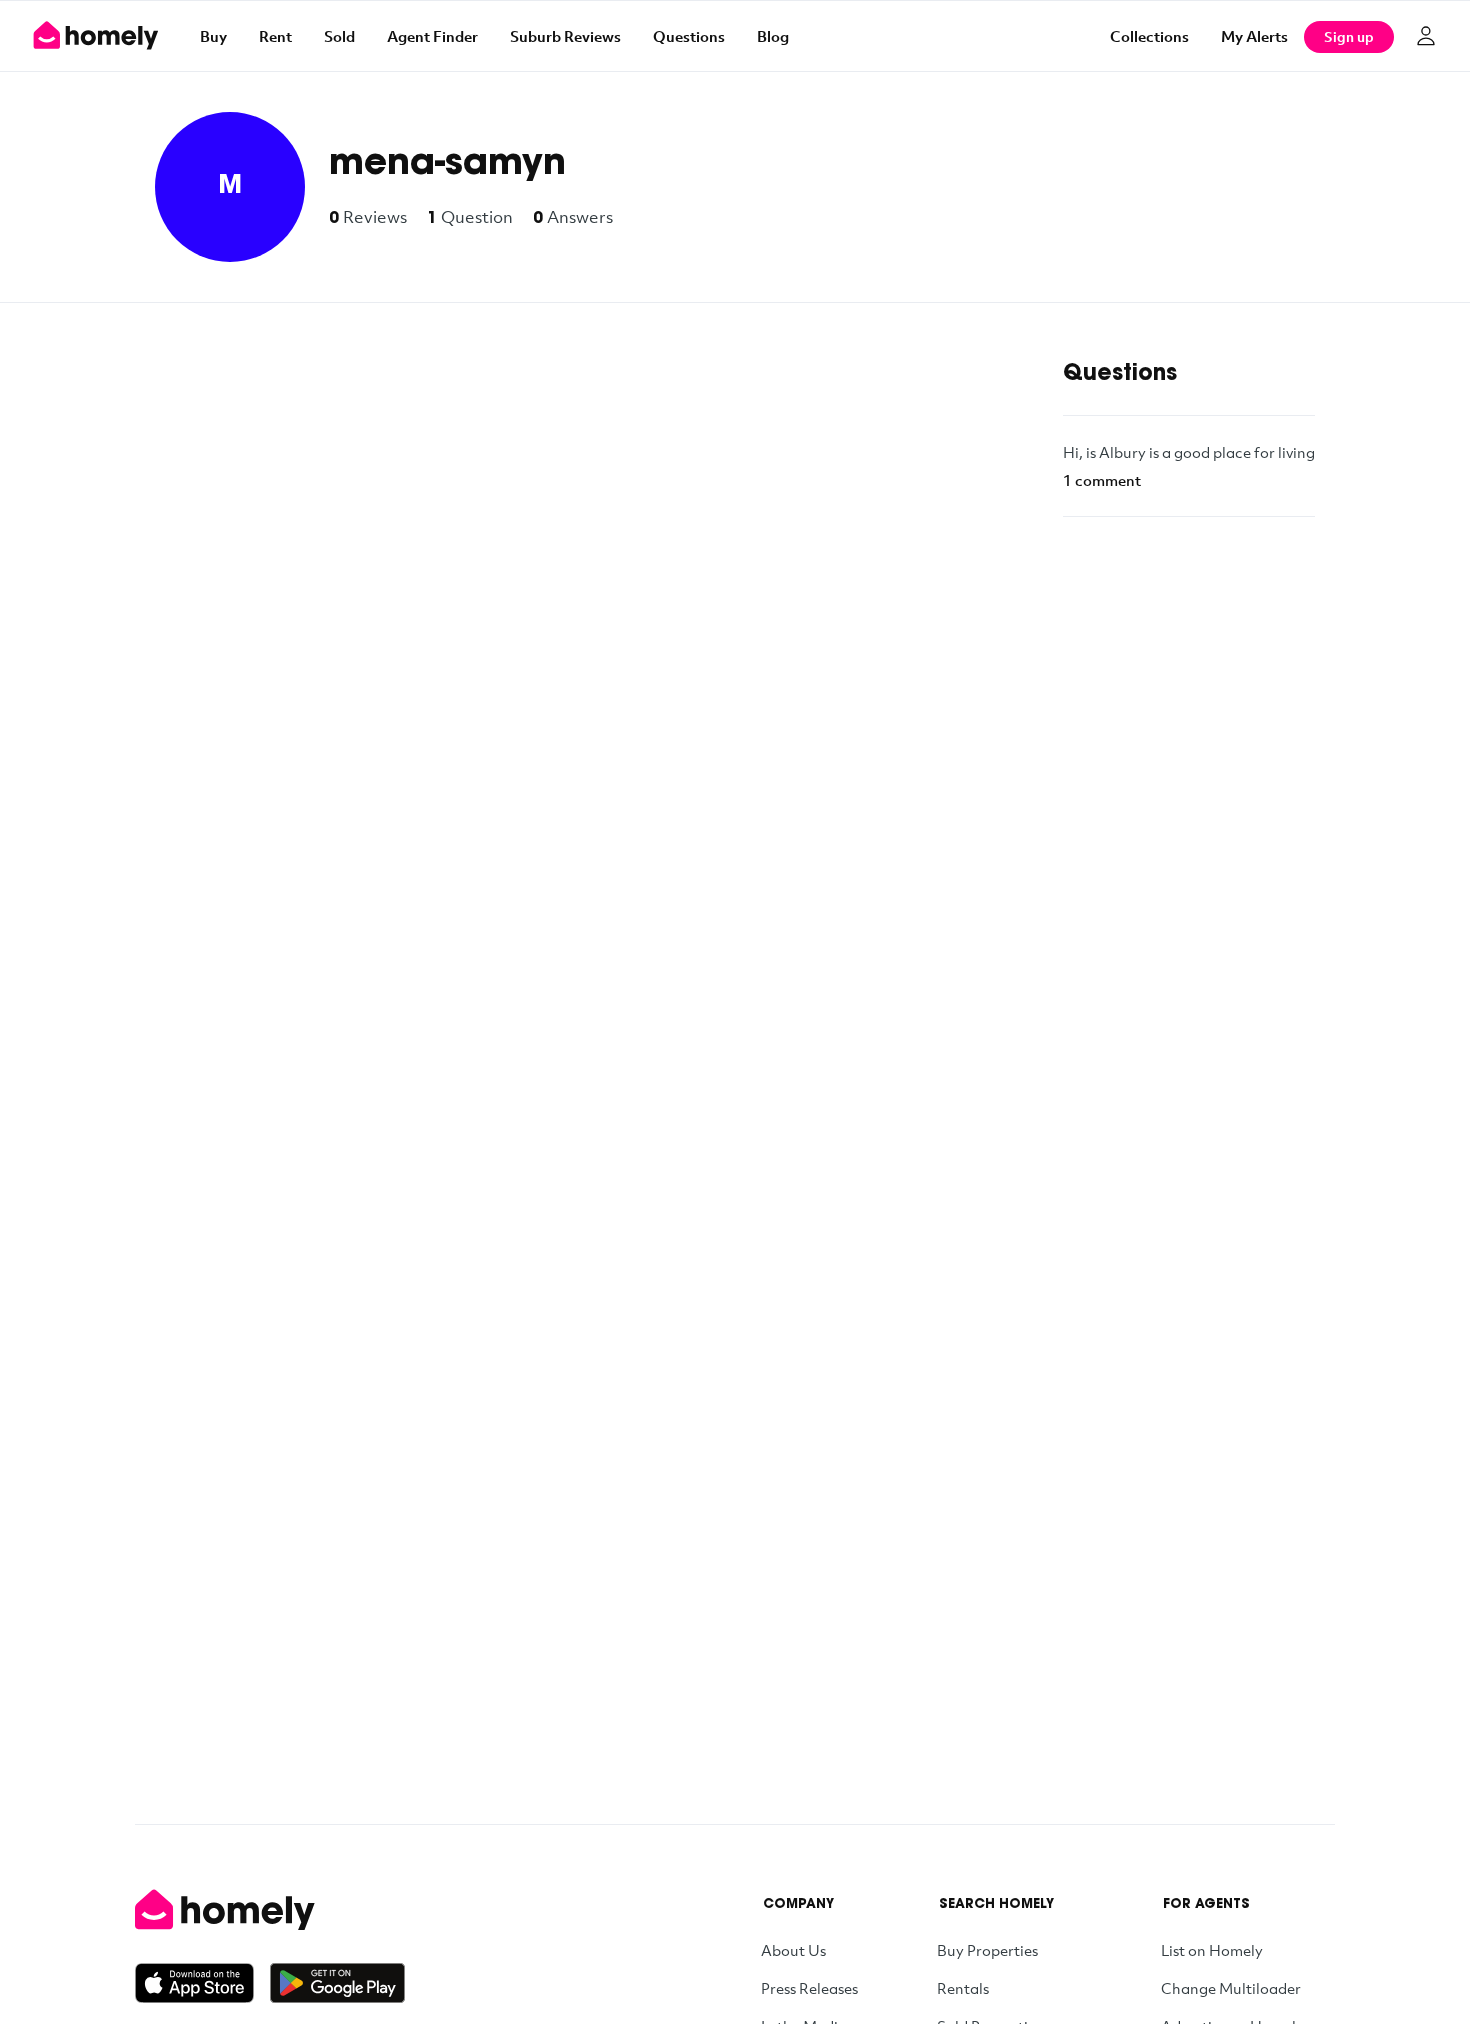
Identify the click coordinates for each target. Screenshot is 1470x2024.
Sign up (1349, 36)
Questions (689, 36)
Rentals (963, 1988)
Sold (339, 36)
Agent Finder (432, 36)
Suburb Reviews (565, 36)
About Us (793, 1950)
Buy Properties (987, 1950)
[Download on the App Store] (202, 1983)
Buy (213, 36)
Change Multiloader (1231, 1988)
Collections (1149, 36)
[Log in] (1426, 36)
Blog (773, 36)
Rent (275, 36)
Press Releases (809, 1988)
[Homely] (270, 1910)
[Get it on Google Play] (337, 1983)
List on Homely (1212, 1950)
